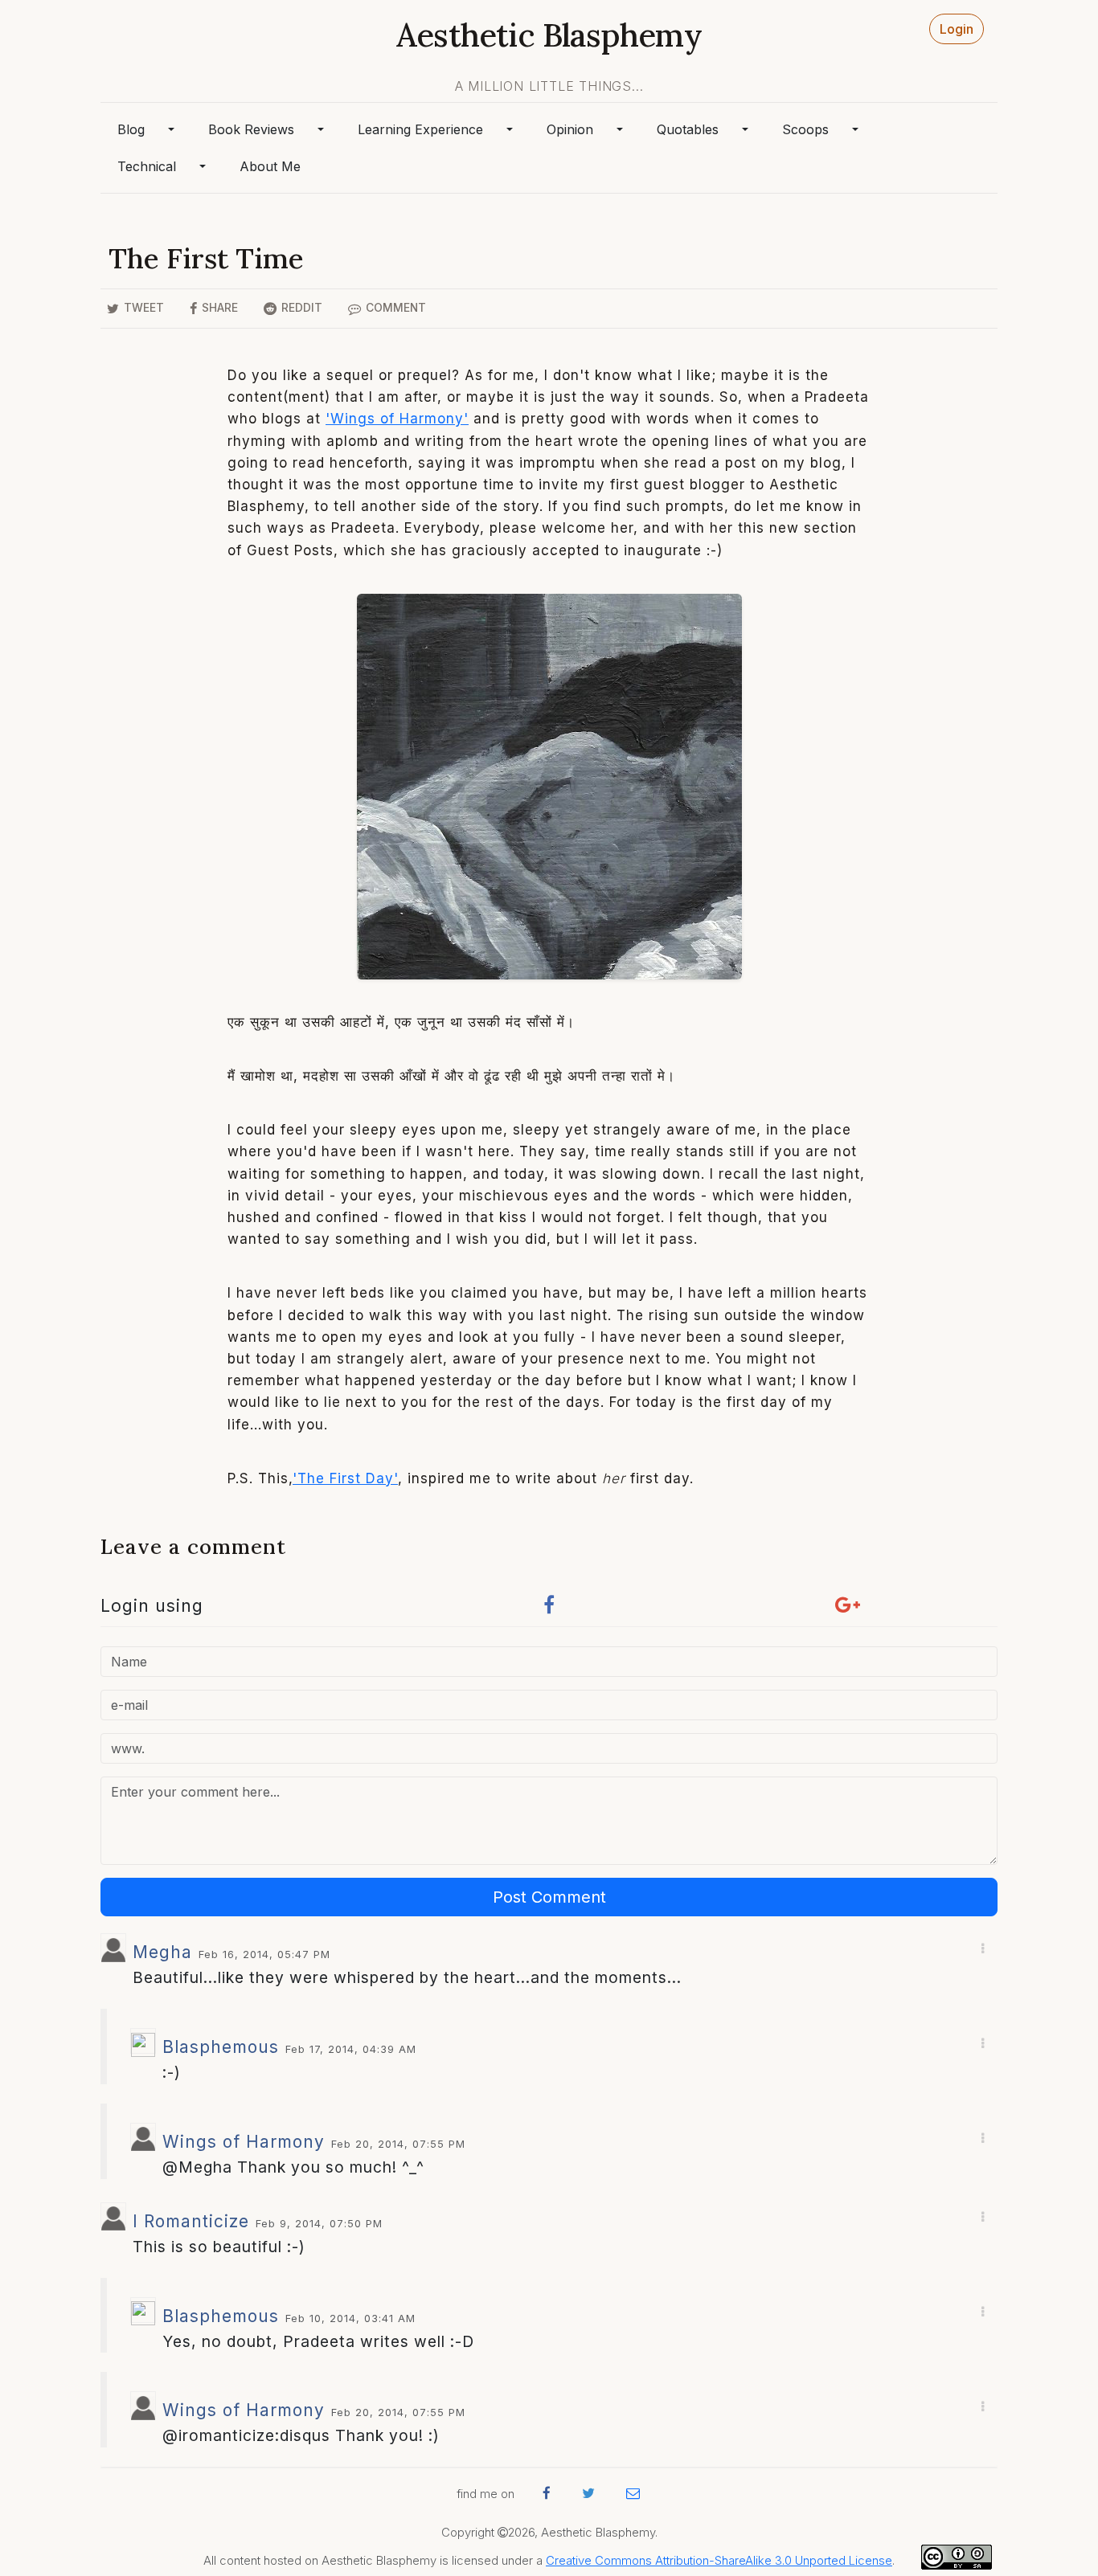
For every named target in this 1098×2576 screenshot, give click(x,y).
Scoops (805, 129)
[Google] (848, 1609)
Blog (131, 129)
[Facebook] (549, 1609)
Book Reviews (251, 129)
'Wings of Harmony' (397, 419)
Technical (147, 166)
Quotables (688, 129)
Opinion (570, 129)
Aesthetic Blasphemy (549, 35)
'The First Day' (345, 1478)
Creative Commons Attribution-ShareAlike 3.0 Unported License (719, 2561)
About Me (270, 166)
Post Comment (549, 1897)
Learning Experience (420, 129)
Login (957, 29)
